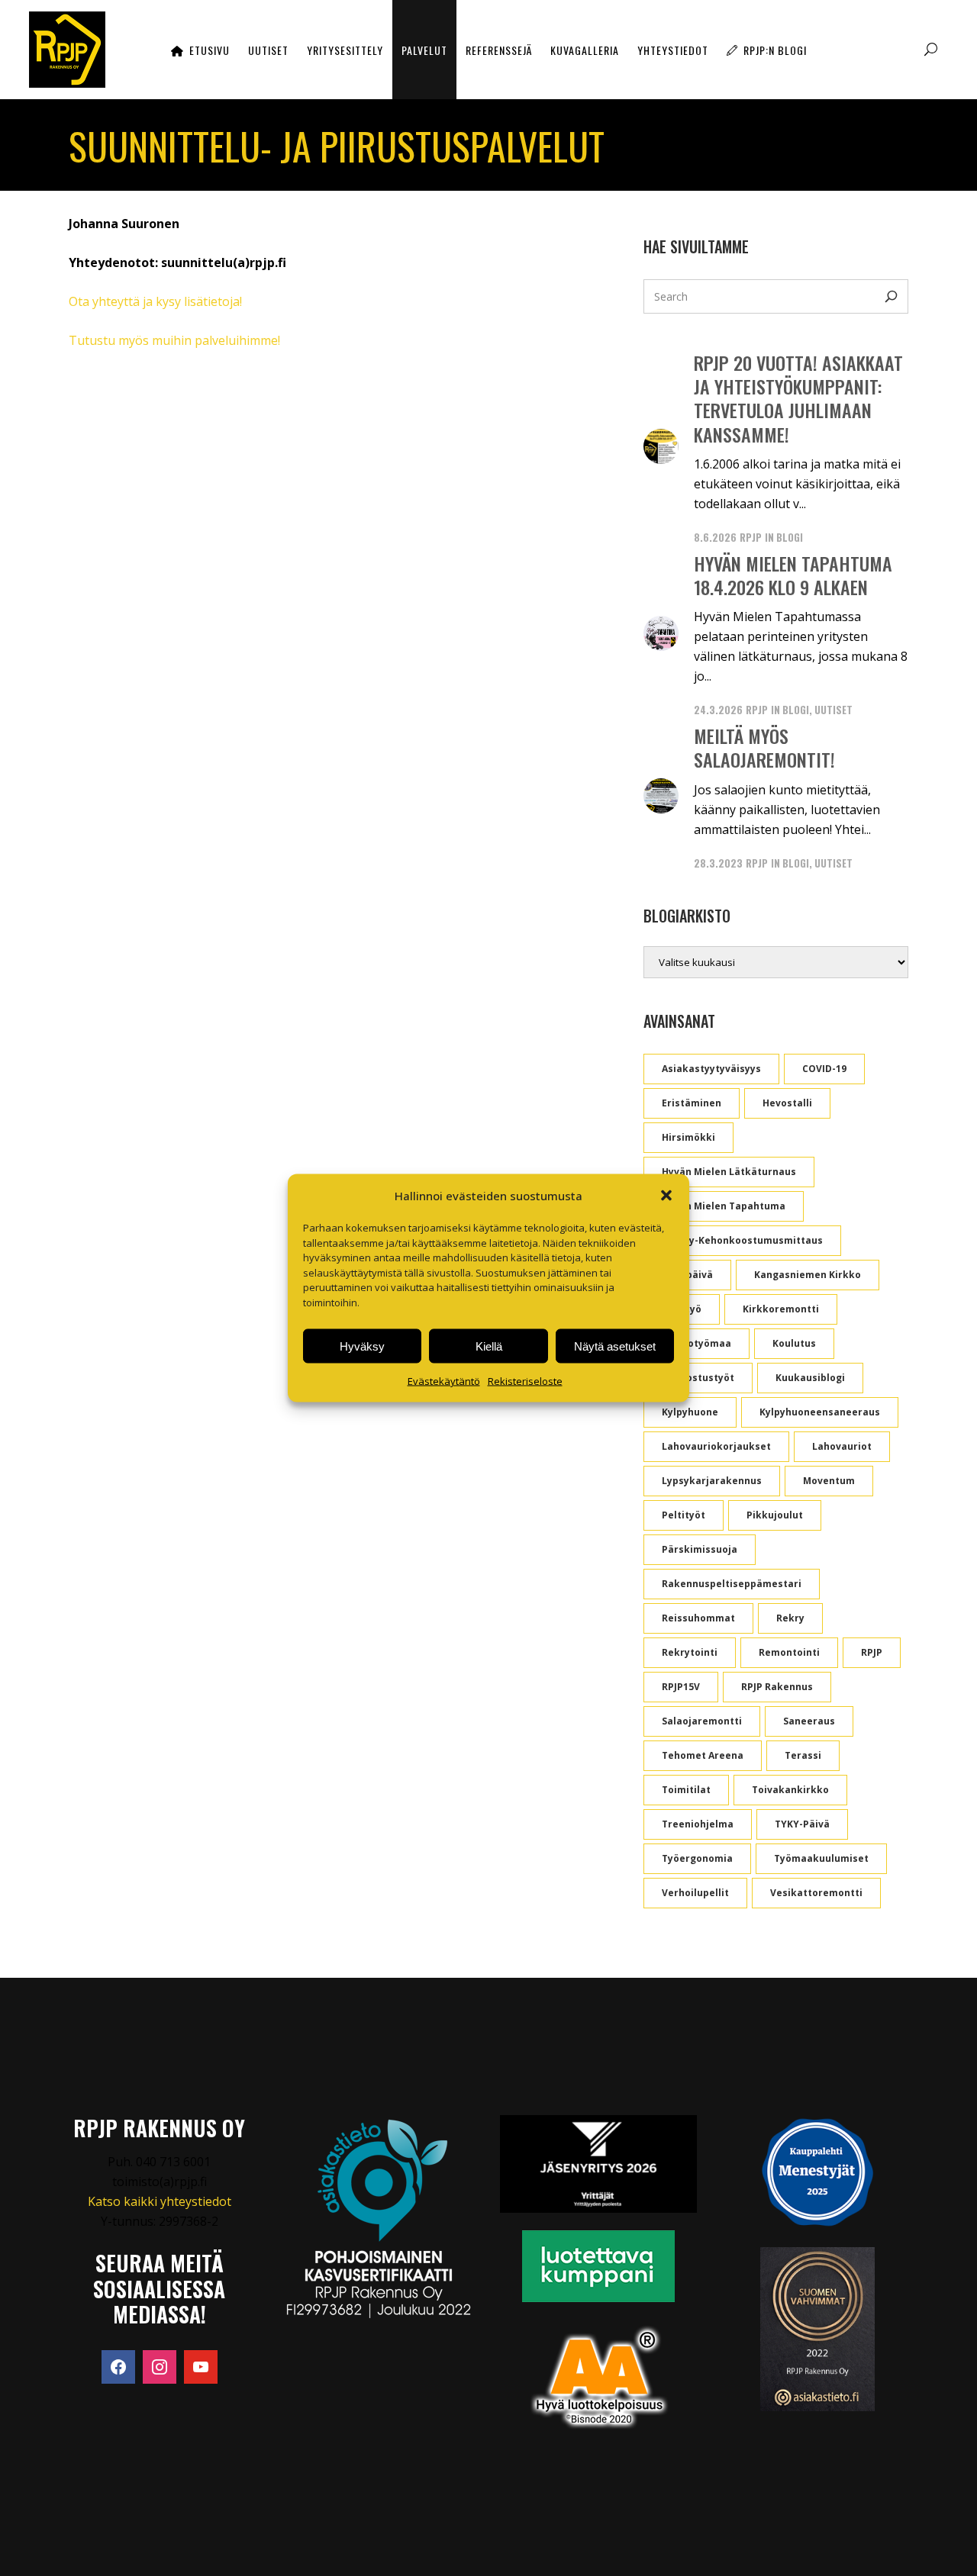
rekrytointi (690, 1652)
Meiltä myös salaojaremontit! (764, 748)
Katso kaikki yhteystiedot (160, 2201)
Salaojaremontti (702, 1721)
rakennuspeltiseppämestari (732, 1584)
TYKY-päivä (802, 1824)
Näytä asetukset (615, 1346)
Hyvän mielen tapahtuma (724, 1206)
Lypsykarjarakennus (712, 1481)
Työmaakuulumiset (821, 1858)
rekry (790, 1618)
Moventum (829, 1481)
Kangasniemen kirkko (808, 1275)
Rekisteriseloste (525, 1381)
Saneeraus (809, 1721)
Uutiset (834, 710)
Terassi (803, 1755)
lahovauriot (842, 1446)
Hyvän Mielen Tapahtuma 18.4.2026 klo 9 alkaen (793, 575)
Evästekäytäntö (444, 1381)
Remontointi (789, 1652)
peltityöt (684, 1515)
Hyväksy (362, 1346)
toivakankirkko (790, 1790)
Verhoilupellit (695, 1893)
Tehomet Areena (703, 1755)
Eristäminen (692, 1103)
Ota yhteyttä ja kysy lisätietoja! (155, 301)
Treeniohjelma (698, 1824)
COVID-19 (824, 1069)
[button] (666, 1196)
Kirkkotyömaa (696, 1343)
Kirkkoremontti (781, 1309)
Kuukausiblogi (810, 1378)
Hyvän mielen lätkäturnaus (729, 1172)
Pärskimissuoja (700, 1549)
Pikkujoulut (775, 1515)
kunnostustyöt (698, 1378)
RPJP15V (681, 1687)
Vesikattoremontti (816, 1893)
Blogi (790, 537)
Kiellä (489, 1346)
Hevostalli (787, 1103)
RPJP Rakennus (777, 1687)
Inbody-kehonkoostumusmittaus (742, 1240)
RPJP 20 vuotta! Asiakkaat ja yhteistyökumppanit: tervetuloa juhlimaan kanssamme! (798, 399)
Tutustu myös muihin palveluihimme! (174, 340)
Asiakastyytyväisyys (711, 1069)
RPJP (751, 537)
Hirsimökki (688, 1137)
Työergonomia (697, 1858)
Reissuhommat (698, 1618)
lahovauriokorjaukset (716, 1446)
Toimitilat (686, 1790)
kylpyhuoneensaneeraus (820, 1412)
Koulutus (794, 1343)
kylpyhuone (690, 1412)
